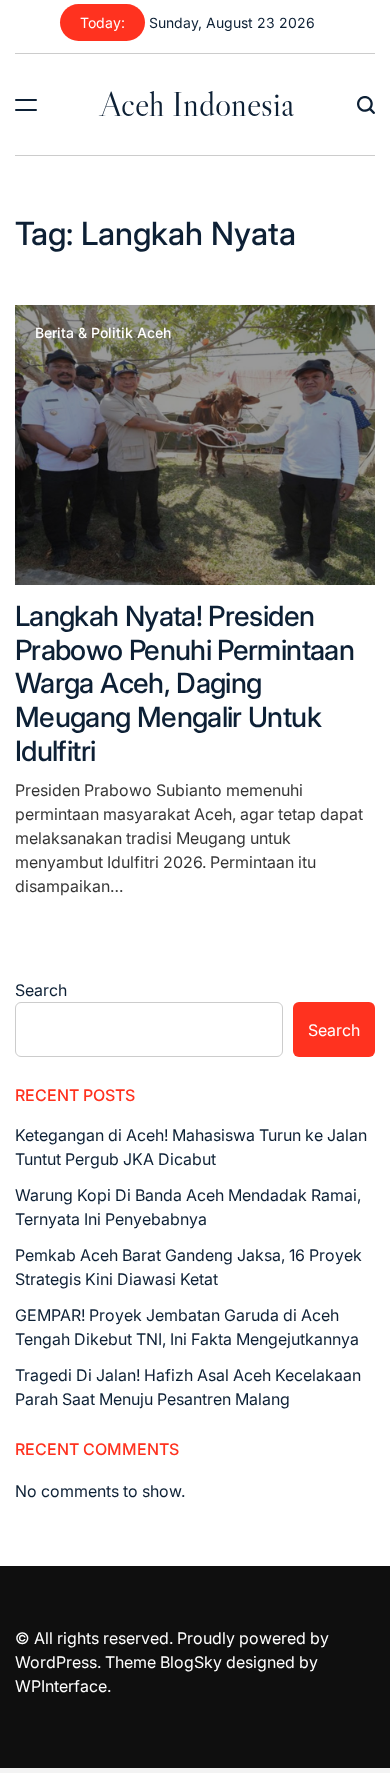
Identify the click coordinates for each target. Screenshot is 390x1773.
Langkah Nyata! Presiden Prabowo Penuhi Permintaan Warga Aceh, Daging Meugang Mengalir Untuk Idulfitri (184, 683)
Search (41, 990)
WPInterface (61, 1686)
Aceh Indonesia (197, 104)
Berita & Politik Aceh (103, 333)
